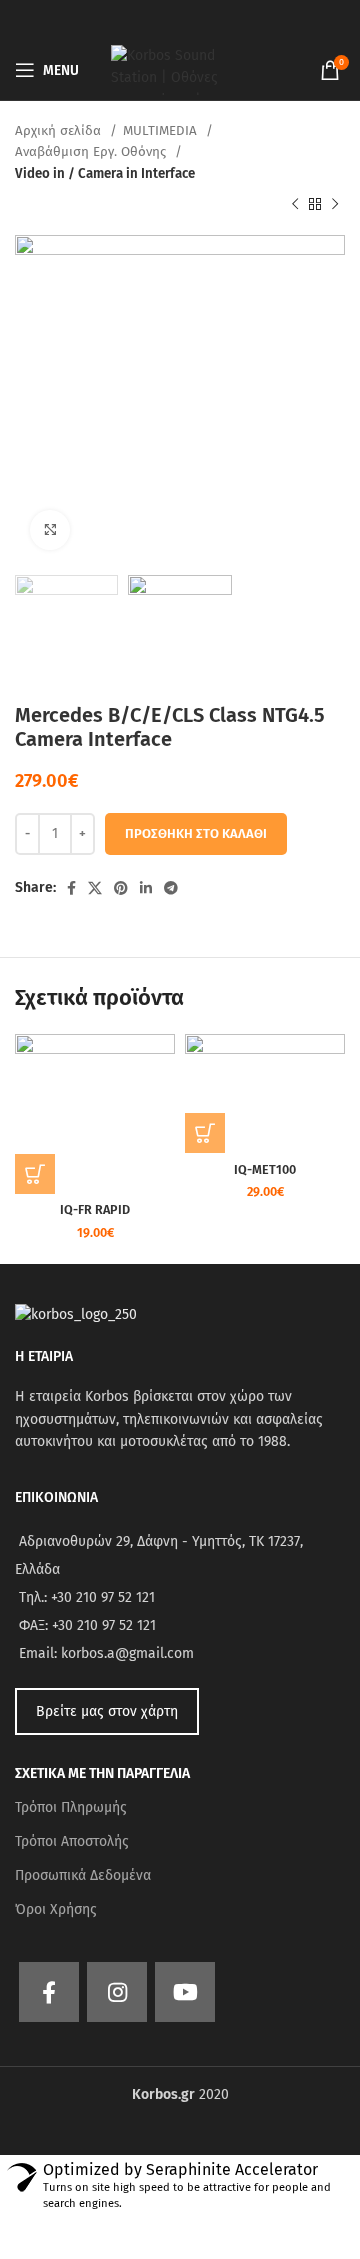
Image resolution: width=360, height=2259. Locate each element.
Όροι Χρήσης (56, 1909)
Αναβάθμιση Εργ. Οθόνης (92, 152)
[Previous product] (295, 205)
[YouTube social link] (185, 1992)
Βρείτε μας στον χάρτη (107, 1711)
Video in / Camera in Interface (105, 174)
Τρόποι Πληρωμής (71, 1807)
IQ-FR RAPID (95, 1209)
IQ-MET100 (265, 1169)
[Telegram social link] (171, 888)
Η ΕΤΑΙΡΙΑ (44, 1356)
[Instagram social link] (117, 1992)
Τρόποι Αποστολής (72, 1841)
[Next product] (335, 205)
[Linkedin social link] (146, 888)
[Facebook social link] (71, 888)
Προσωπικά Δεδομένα (83, 1875)
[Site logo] (180, 69)
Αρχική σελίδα (60, 131)
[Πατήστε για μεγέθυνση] (50, 530)
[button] (35, 1174)
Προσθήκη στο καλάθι (196, 833)
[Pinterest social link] (121, 888)
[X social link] (95, 888)
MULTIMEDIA (162, 131)
